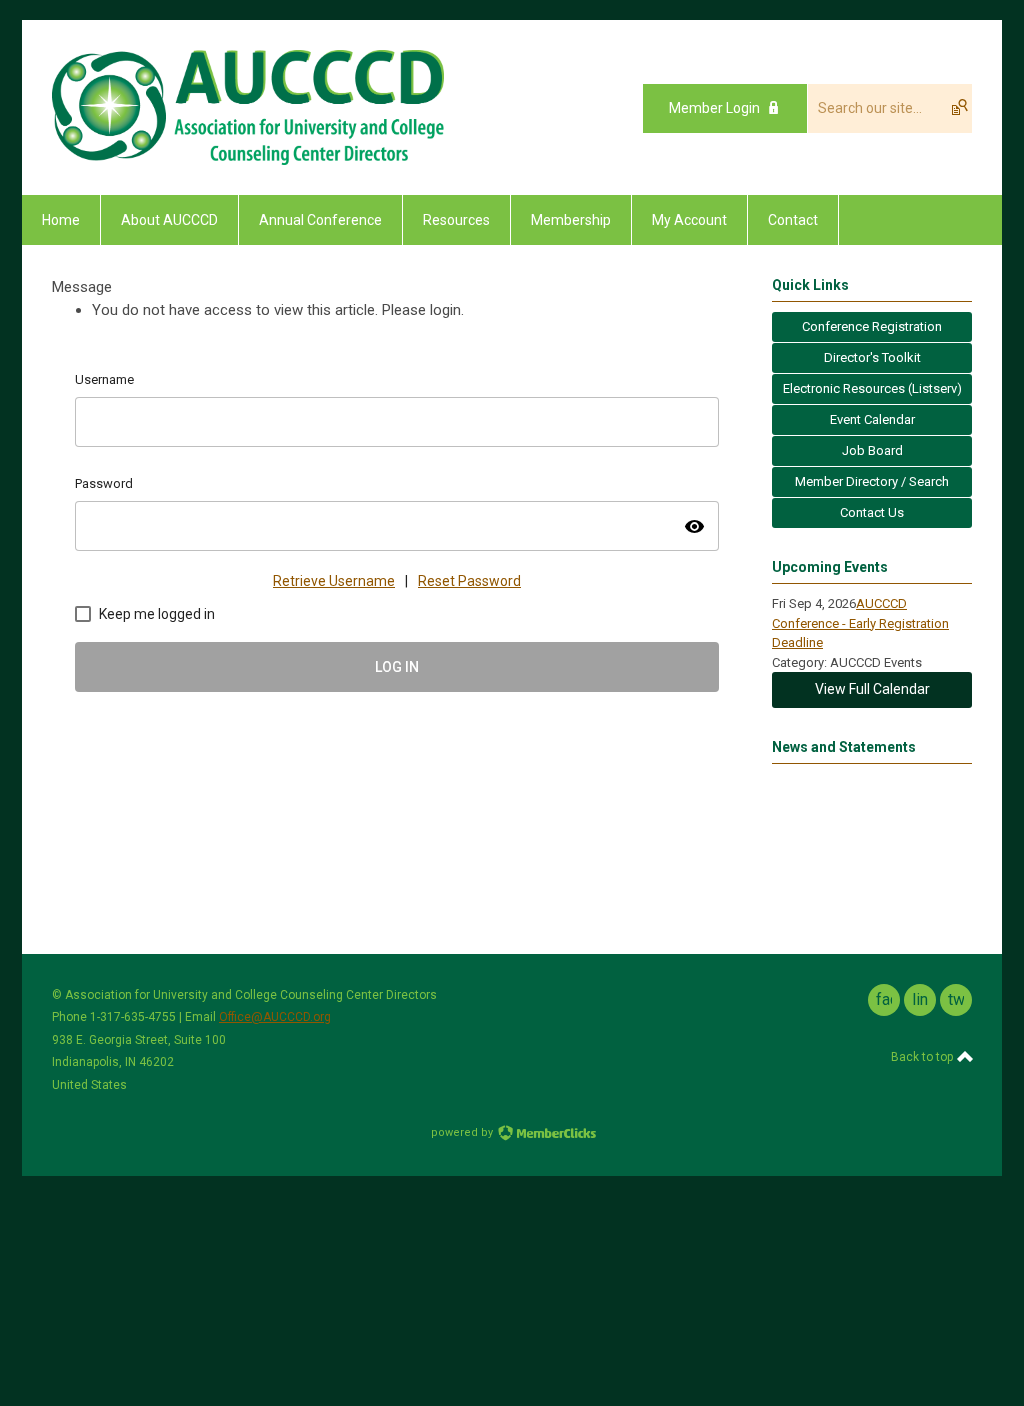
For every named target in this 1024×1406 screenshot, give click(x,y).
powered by (463, 1132)
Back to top (923, 1057)
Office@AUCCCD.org (275, 1017)
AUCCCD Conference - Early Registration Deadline (860, 623)
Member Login (714, 108)
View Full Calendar (872, 689)
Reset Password (469, 581)
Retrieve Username (334, 581)
